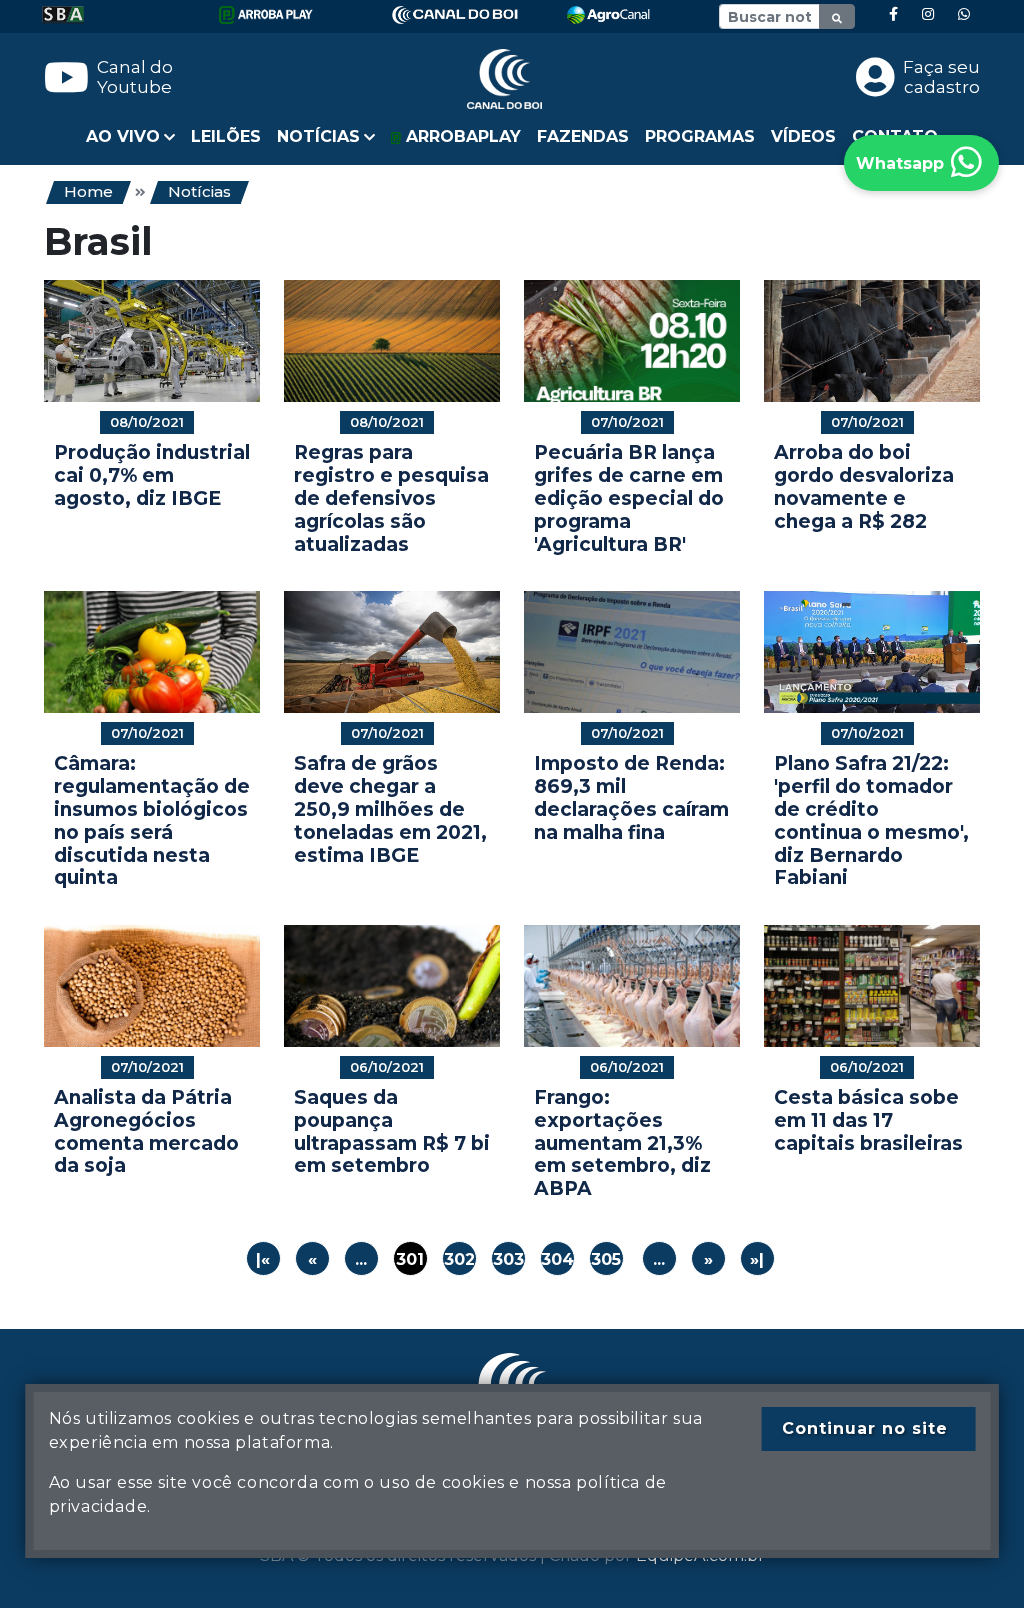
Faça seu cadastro (941, 77)
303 (508, 1259)
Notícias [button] (318, 136)
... (361, 1259)
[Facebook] (893, 14)
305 (606, 1259)
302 (459, 1259)
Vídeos (803, 136)
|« (263, 1259)
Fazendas (583, 136)
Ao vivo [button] (123, 136)
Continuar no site (865, 1428)
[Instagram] (928, 14)
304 (557, 1259)
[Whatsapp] (964, 14)
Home (88, 191)
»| (757, 1259)
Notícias (199, 191)
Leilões (226, 136)
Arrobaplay (461, 136)
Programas (700, 136)
